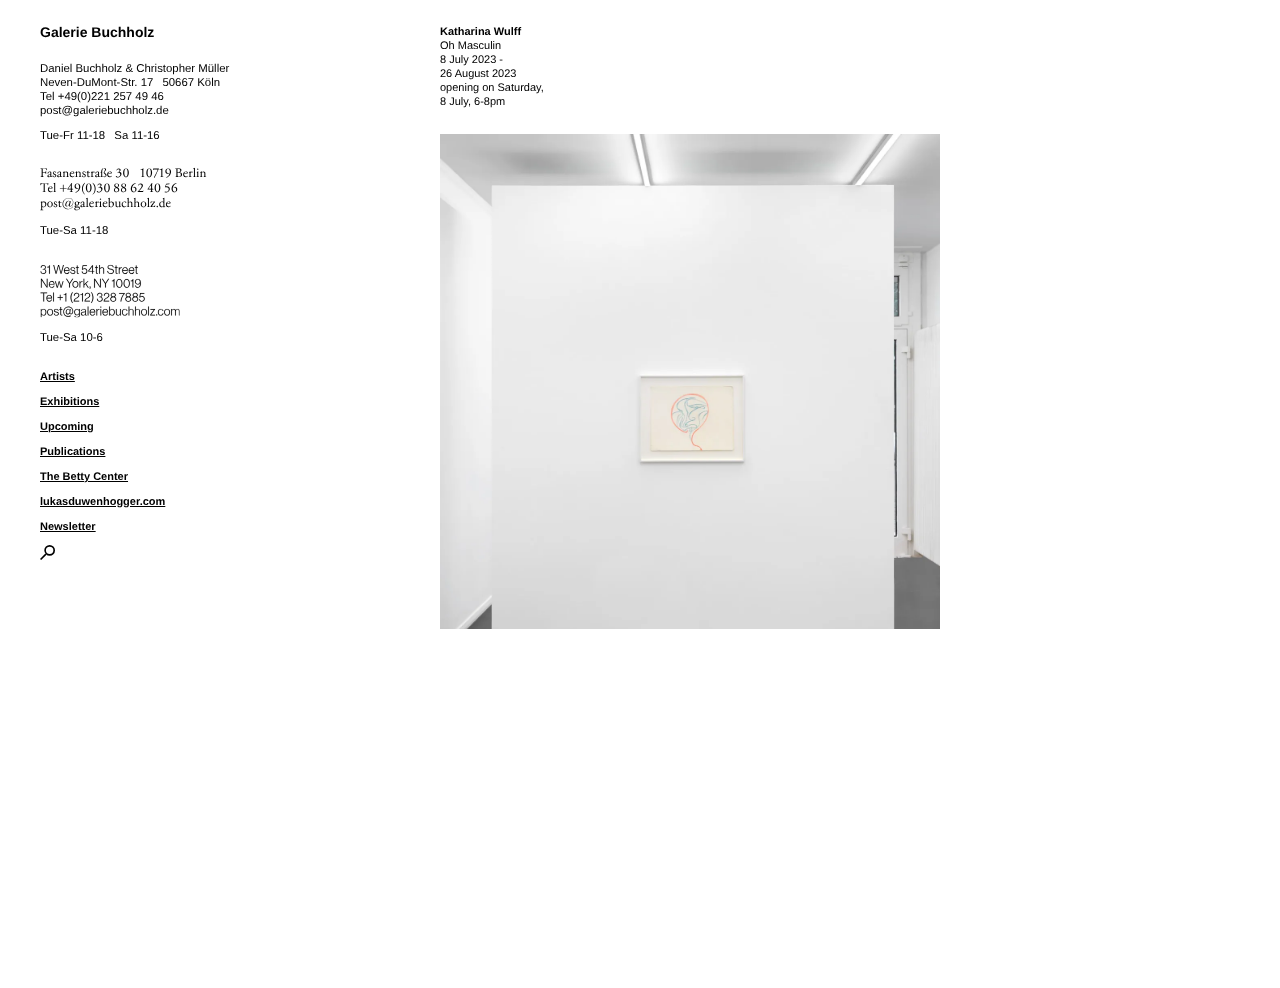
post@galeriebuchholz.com (112, 308)
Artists (57, 377)
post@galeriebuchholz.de (104, 111)
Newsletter (68, 527)
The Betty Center (84, 477)
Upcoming (67, 427)
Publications (72, 452)
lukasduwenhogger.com (102, 502)
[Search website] (47, 556)
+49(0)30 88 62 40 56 (119, 188)
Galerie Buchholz (97, 32)
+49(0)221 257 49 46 (111, 97)
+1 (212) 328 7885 (115, 294)
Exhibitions (69, 402)
